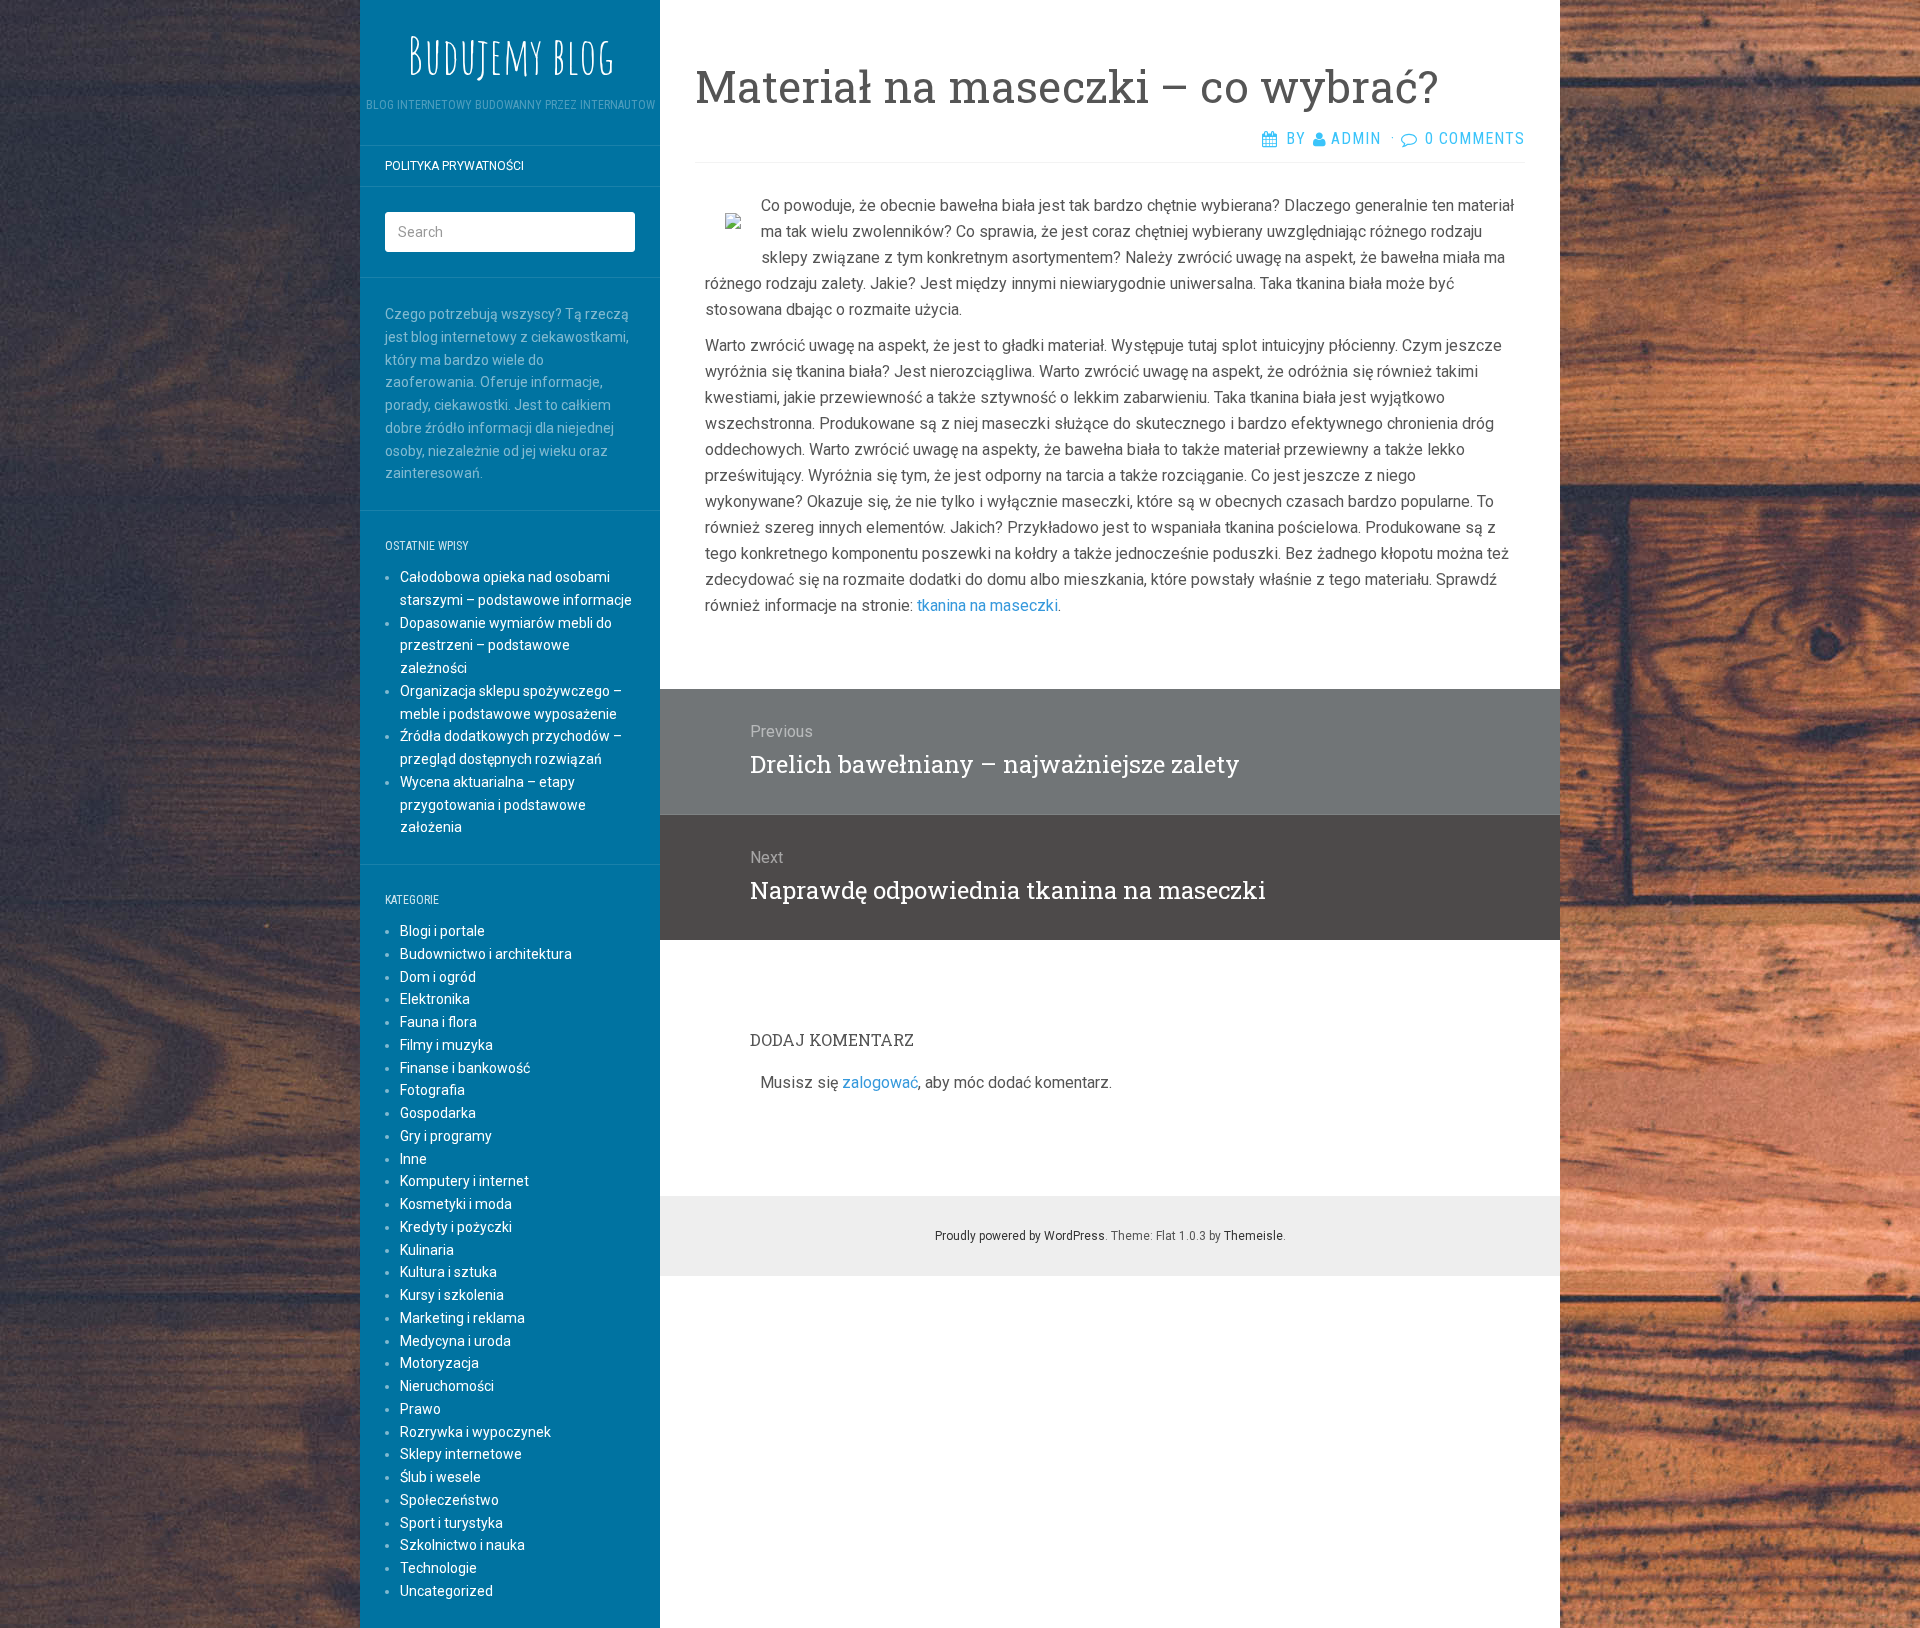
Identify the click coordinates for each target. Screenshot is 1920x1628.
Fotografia (432, 1090)
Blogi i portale (442, 931)
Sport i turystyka (451, 1523)
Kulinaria (427, 1250)
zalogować (880, 1082)
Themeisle (1253, 1236)
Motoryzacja (439, 1363)
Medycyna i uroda (455, 1341)
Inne (413, 1159)
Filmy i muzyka (446, 1045)
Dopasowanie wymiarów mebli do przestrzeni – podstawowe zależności (506, 646)
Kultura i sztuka (448, 1272)
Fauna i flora (438, 1022)
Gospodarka (438, 1113)
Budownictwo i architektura (486, 954)
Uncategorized (446, 1591)
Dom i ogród (438, 977)
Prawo (420, 1409)
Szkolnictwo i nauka (462, 1545)
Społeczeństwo (449, 1500)
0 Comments (1475, 138)
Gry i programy (446, 1136)
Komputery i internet (464, 1181)
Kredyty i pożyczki (456, 1227)
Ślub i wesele (440, 1477)
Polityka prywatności (454, 166)
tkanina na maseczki (987, 605)
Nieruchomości (447, 1386)
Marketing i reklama (462, 1318)
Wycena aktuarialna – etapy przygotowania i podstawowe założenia (493, 805)
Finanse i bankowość (465, 1068)
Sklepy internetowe (461, 1454)
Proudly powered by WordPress (1020, 1236)
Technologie (438, 1568)
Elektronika (435, 999)
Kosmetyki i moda (456, 1204)
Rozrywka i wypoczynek (475, 1432)
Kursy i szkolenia (452, 1295)
